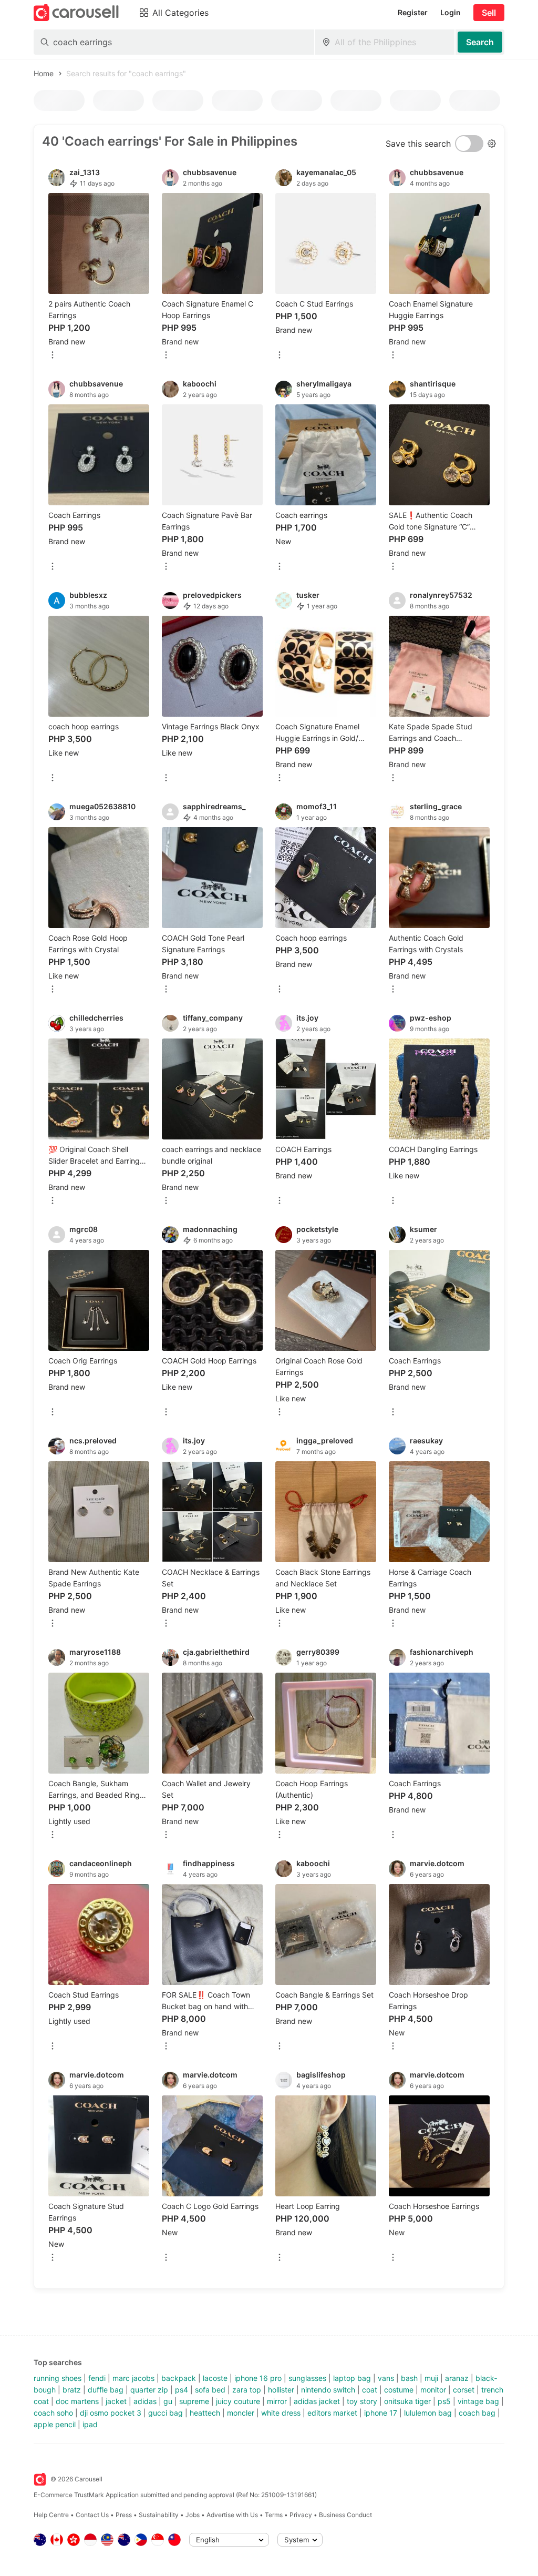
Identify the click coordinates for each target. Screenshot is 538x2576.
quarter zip (149, 2390)
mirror (277, 2401)
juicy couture (238, 2401)
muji (431, 2378)
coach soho (53, 2413)
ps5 (444, 2401)
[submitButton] (480, 42)
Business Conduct (345, 2515)
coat (370, 2390)
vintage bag (478, 2401)
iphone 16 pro (258, 2378)
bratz (72, 2390)
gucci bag (165, 2413)
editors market (332, 2413)
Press (124, 2515)
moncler (241, 2413)
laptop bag (352, 2378)
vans (386, 2378)
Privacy (301, 2515)
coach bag (477, 2413)
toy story (362, 2401)
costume (399, 2390)
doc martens (77, 2401)
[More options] (53, 356)
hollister (281, 2390)
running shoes (58, 2378)
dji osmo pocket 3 (111, 2413)
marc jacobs (133, 2378)
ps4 (182, 2390)
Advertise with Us (232, 2515)
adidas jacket (317, 2401)
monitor (433, 2390)
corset (464, 2390)
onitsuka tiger (407, 2401)
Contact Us (92, 2515)
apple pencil (55, 2424)
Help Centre (51, 2515)
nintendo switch (328, 2390)
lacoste (215, 2378)
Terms (274, 2515)
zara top (247, 2390)
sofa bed (210, 2390)
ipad (90, 2424)
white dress (281, 2413)
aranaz (457, 2378)
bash (409, 2378)
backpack (179, 2378)
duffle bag (106, 2390)
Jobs (193, 2515)
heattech (205, 2413)
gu (168, 2401)
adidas (145, 2401)
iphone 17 (381, 2413)
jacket (116, 2401)
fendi (97, 2378)
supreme (194, 2401)
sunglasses (307, 2378)
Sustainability (159, 2515)
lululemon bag (428, 2413)
